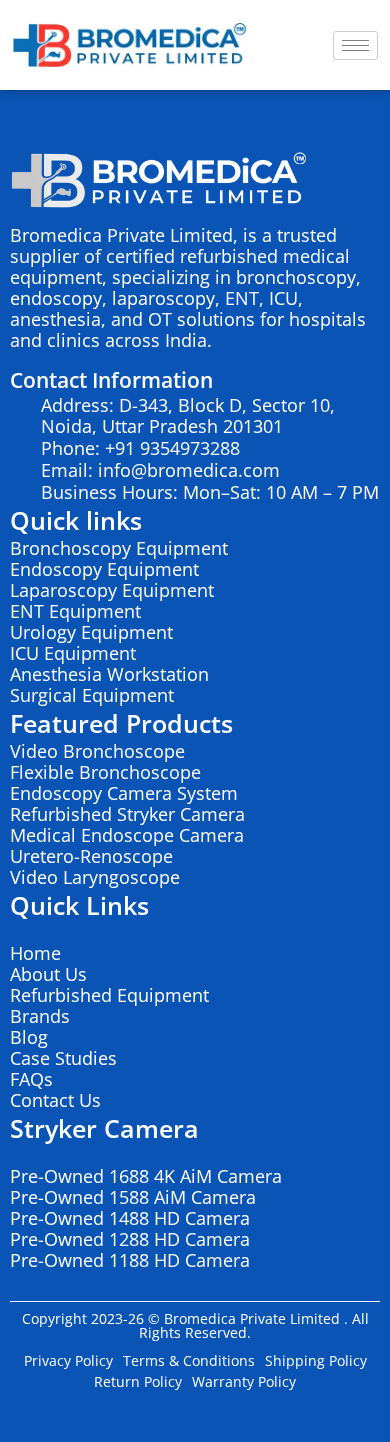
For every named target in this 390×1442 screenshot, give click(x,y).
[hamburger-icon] (355, 45)
